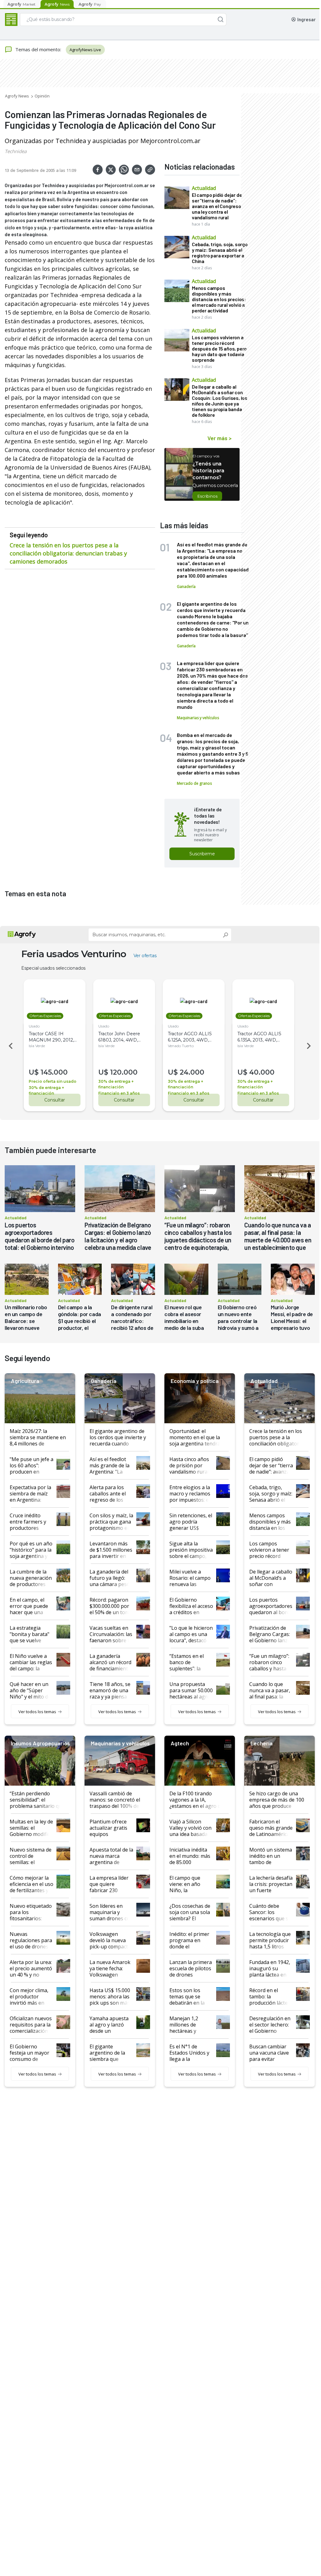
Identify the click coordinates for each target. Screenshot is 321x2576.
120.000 (124, 1072)
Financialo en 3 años (119, 1093)
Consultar (55, 1100)
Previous (10, 1046)
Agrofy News (17, 96)
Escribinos (207, 496)
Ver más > (219, 438)
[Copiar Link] (150, 170)
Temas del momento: (38, 49)
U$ (34, 1072)
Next (310, 1046)
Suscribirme (202, 854)
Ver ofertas (145, 956)
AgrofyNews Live (85, 50)
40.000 (262, 1072)
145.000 (54, 1072)
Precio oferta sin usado (53, 1081)
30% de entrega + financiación (46, 1090)
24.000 (192, 1072)
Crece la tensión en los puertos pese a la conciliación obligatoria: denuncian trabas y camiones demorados (68, 553)
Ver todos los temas (37, 1712)
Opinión (42, 96)
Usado (34, 1026)
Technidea (16, 151)
